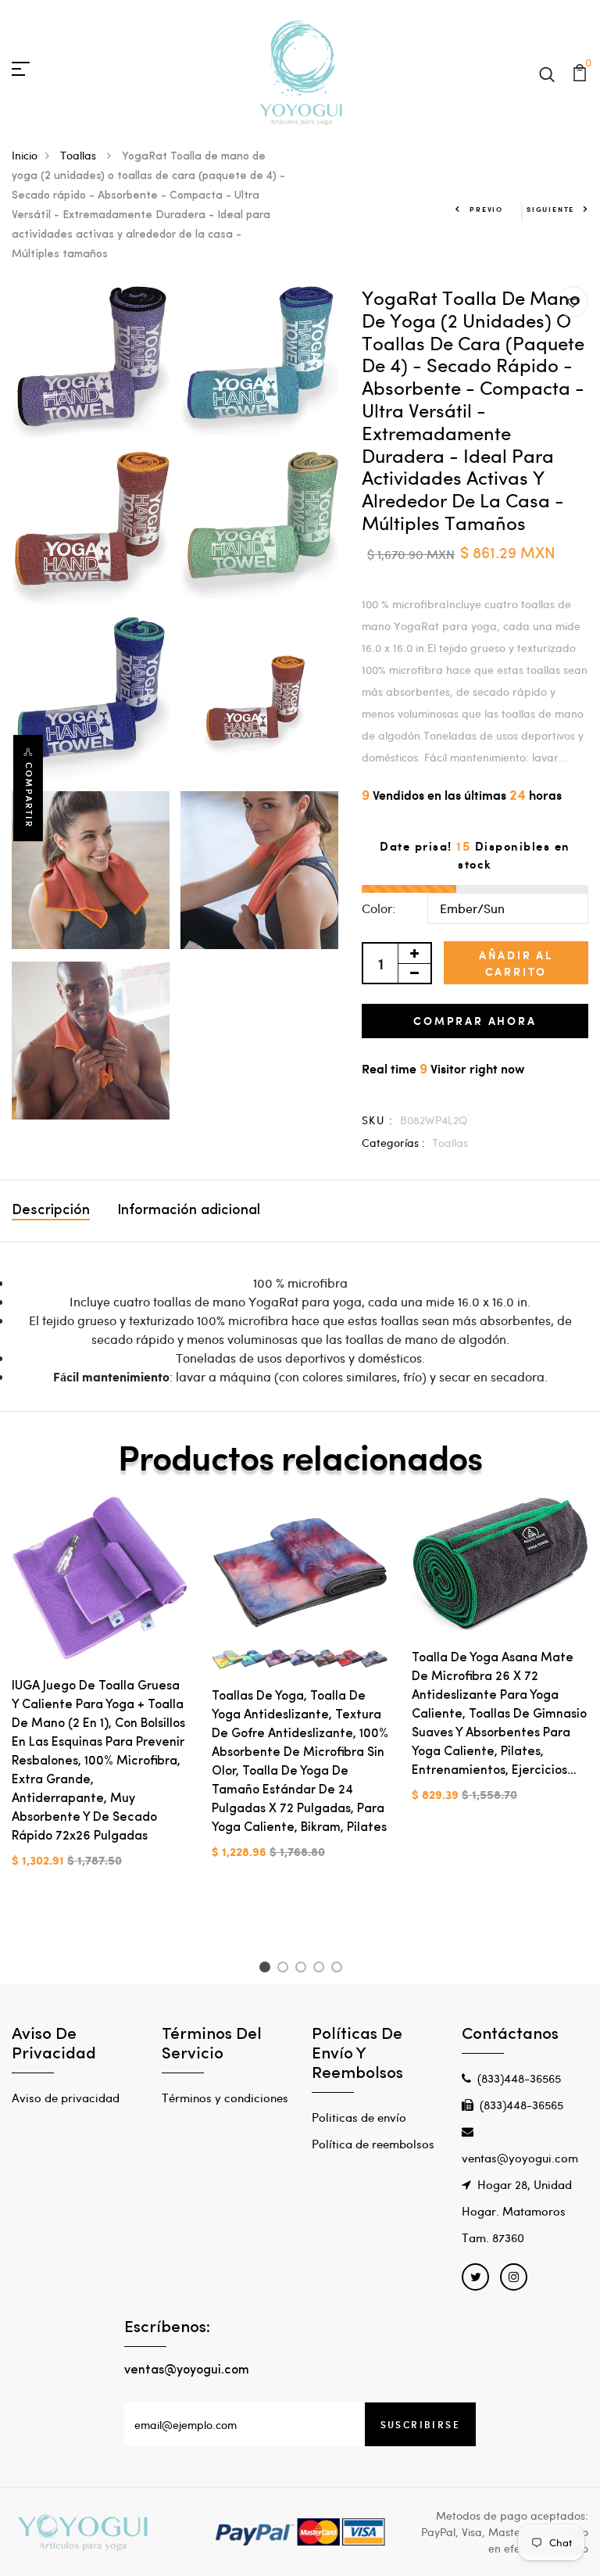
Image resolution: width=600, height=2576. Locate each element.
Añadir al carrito (516, 963)
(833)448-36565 (519, 2078)
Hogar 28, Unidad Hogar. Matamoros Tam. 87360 (517, 2211)
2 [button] (286, 1969)
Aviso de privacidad (66, 2098)
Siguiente (550, 209)
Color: (379, 908)
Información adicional (189, 1211)
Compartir (29, 795)
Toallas (80, 155)
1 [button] (267, 1969)
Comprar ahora (475, 1021)
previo (486, 209)
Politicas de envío (359, 2117)
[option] (100, 1695)
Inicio (25, 155)
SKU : (377, 1120)
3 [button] (304, 1969)
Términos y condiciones (225, 2098)
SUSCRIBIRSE (420, 2424)
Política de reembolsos (373, 2144)
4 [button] (321, 1969)
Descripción (51, 1211)
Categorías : (393, 1143)
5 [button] (339, 1969)
